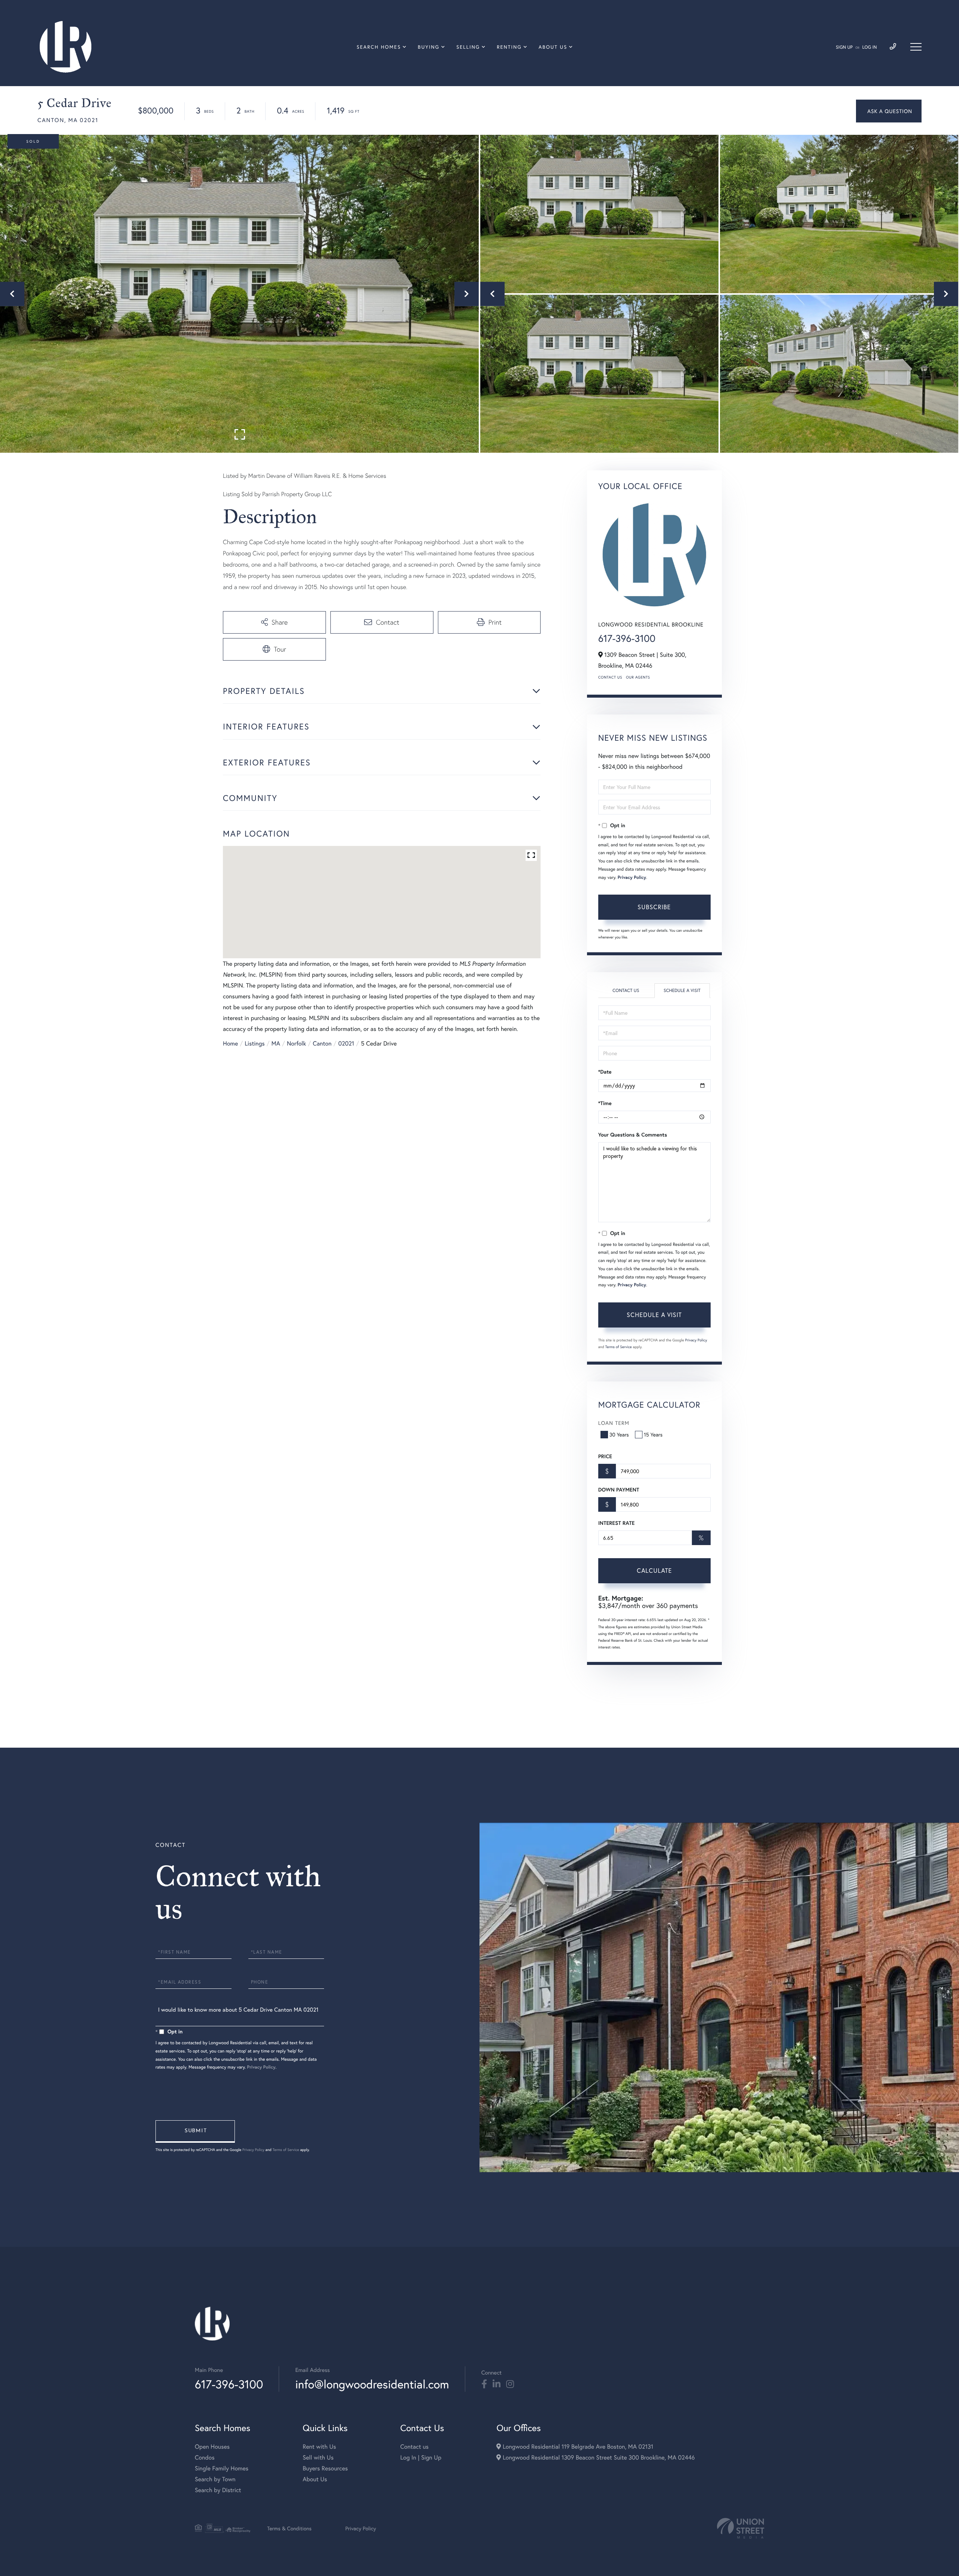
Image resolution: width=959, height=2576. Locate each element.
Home (230, 1043)
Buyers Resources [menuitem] (325, 2468)
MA (276, 1043)
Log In (870, 47)
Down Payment (619, 1490)
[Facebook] (484, 2384)
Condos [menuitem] (205, 2457)
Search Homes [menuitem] (379, 47)
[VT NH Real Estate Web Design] (741, 2528)
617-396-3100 (627, 638)
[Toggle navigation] (916, 47)
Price (605, 1456)
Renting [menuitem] (509, 47)
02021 (346, 1043)
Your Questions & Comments (633, 1135)
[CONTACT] (889, 111)
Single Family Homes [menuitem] (222, 2468)
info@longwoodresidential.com (372, 2384)
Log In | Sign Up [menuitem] (421, 2457)
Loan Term (614, 1423)
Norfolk (297, 1043)
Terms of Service (619, 1347)
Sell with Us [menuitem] (318, 2457)
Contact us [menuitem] (414, 2447)
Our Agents (638, 677)
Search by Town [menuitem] (215, 2479)
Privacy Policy (632, 878)
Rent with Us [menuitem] (319, 2447)
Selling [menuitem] (468, 47)
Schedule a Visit (682, 991)
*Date (605, 1072)
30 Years (619, 1434)
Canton (322, 1043)
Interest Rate (616, 1523)
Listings (255, 1043)
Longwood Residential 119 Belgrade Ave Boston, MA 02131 (577, 2447)
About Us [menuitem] (553, 47)
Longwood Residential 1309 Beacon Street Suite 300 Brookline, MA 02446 (598, 2457)
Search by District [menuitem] (218, 2490)
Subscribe (654, 907)
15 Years (653, 1434)
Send (195, 2132)
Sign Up (844, 47)
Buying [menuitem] (429, 47)
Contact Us (610, 677)
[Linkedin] (497, 2384)
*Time (605, 1103)
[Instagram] (510, 2384)
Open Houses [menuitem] (212, 2447)
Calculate (654, 1570)
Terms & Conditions (289, 2528)
